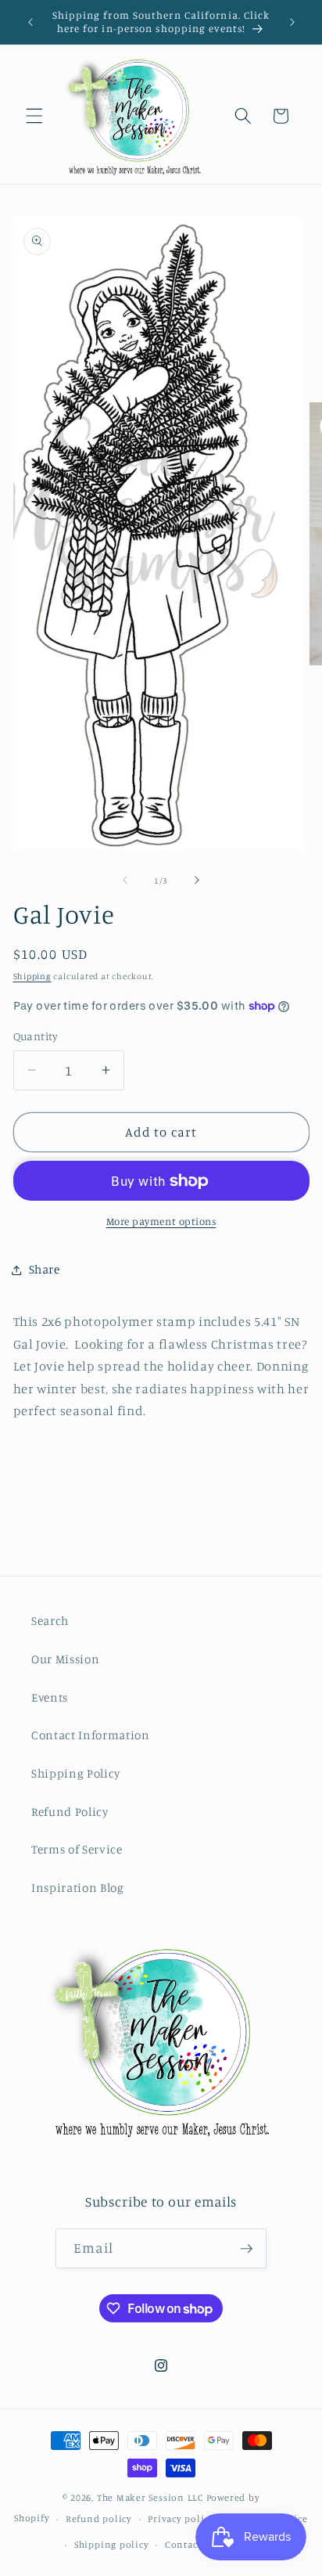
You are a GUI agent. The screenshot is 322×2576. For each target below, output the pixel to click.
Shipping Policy (76, 1773)
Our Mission (65, 1659)
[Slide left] (125, 881)
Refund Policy (70, 1812)
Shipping (32, 976)
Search (50, 1621)
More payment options (161, 1221)
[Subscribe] (246, 2249)
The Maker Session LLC (150, 2497)
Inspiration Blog (78, 1888)
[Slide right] (197, 881)
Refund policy (99, 2518)
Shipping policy (112, 2544)
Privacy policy (181, 2518)
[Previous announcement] (30, 22)
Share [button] (45, 1269)
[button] (34, 116)
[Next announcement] (292, 22)
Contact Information (91, 1735)
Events (50, 1697)
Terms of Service (77, 1849)
